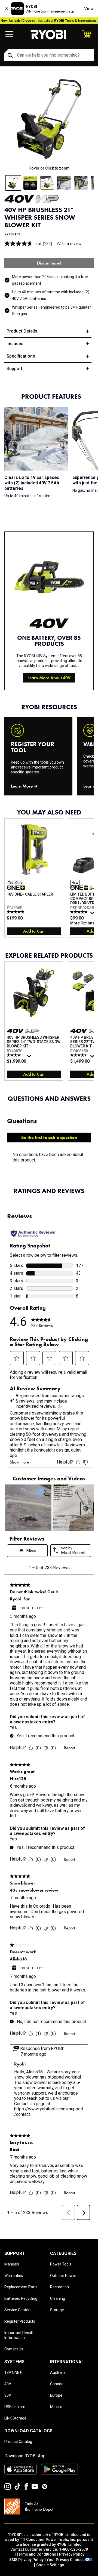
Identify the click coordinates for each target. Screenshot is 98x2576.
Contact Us (14, 2349)
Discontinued (49, 263)
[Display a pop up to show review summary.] (93, 914)
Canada (57, 2384)
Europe (56, 2395)
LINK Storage (15, 2418)
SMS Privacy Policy (26, 2560)
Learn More (22, 786)
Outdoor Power (63, 2276)
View (89, 9)
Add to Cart (34, 931)
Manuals (12, 2264)
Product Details (22, 331)
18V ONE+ (13, 2372)
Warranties (14, 2276)
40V (8, 2384)
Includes (15, 344)
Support (14, 369)
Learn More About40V (49, 678)
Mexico (56, 2407)
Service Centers (18, 2310)
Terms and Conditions (36, 2554)
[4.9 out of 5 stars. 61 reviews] (80, 912)
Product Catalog (18, 2442)
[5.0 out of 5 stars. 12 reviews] (16, 912)
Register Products (20, 2321)
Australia (58, 2372)
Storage (57, 2310)
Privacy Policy (72, 2554)
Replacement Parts (21, 2287)
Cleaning (58, 2298)
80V (8, 2395)
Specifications (21, 356)
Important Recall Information (19, 2335)
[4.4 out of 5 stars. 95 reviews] (80, 1055)
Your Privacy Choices (66, 2560)
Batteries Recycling (21, 2298)
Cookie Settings (50, 2565)
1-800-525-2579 (73, 2549)
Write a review (69, 243)
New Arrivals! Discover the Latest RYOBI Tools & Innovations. (49, 21)
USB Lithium (15, 2407)
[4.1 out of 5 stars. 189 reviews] (16, 1055)
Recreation (59, 2287)
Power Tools (61, 2264)
